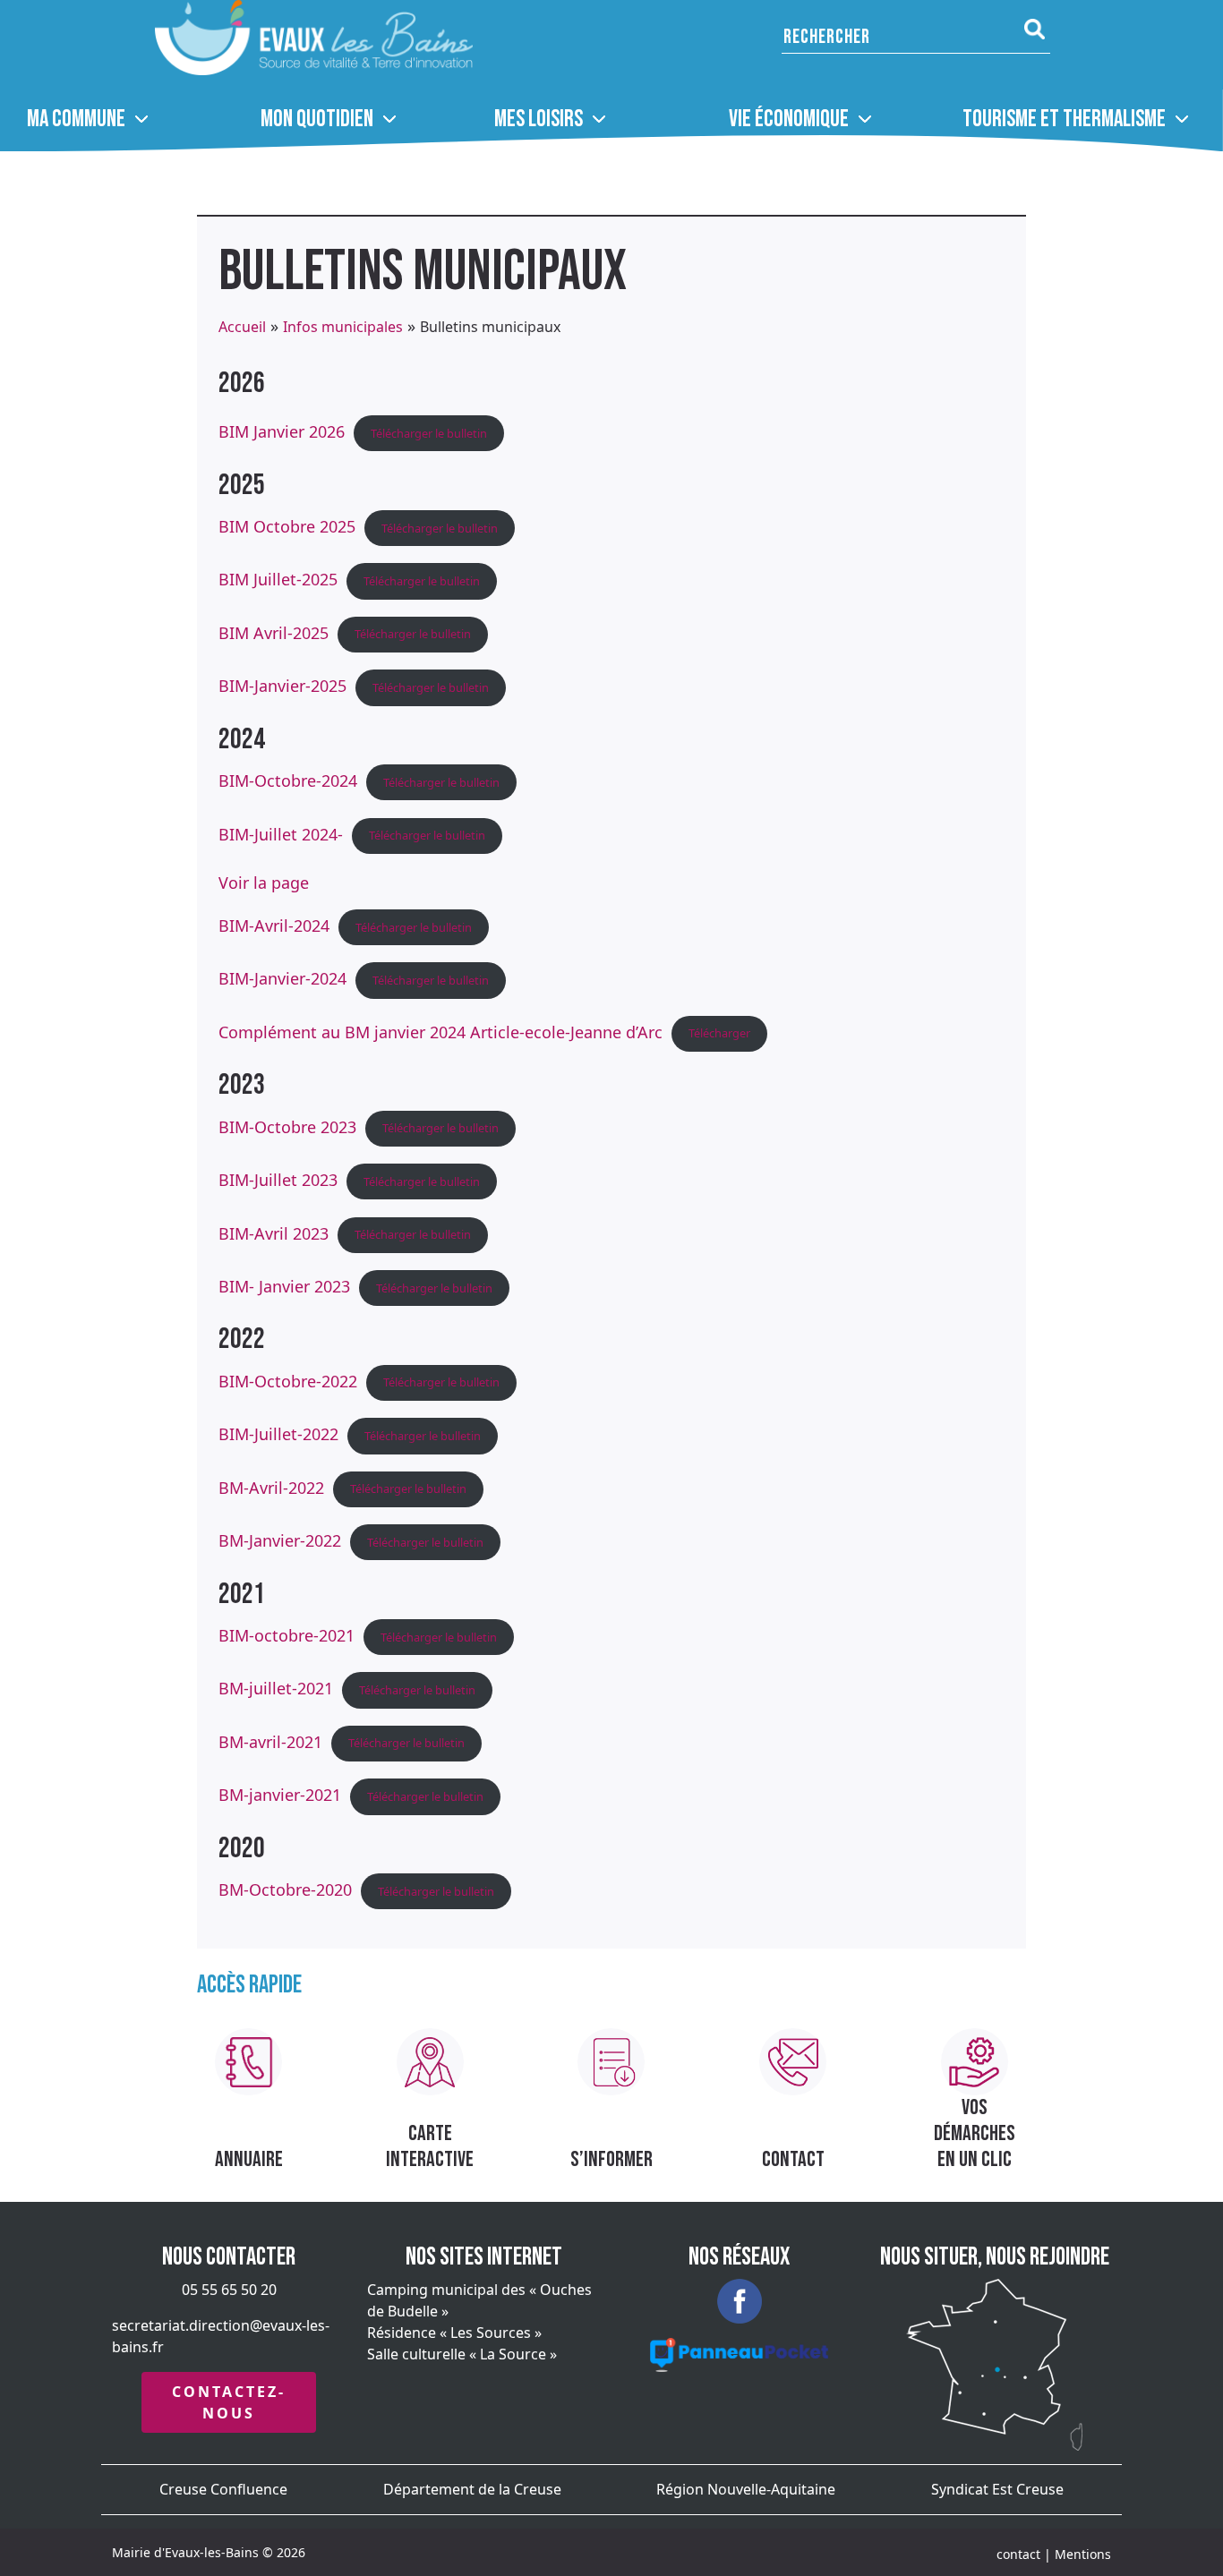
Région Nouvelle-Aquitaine (746, 2489)
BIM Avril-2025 (274, 632)
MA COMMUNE (76, 119)
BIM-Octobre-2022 (288, 1380)
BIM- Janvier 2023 (284, 1286)
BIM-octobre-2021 (287, 1635)
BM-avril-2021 (270, 1741)
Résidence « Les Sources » (454, 2333)
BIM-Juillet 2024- (281, 833)
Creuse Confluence (223, 2489)
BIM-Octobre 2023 (287, 1126)
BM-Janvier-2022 (280, 1540)
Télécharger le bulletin (429, 433)
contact (1018, 2554)
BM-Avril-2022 (271, 1487)
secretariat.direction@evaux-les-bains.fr (221, 2336)
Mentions (1083, 2554)
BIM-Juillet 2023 (278, 1180)
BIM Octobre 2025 (287, 526)
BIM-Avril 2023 (274, 1233)
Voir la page (264, 883)
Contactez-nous (229, 2402)
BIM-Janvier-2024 (282, 978)
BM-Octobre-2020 (285, 1889)
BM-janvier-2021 (280, 1795)
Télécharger (719, 1033)
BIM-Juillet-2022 (278, 1434)
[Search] (1035, 30)
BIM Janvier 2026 (282, 431)
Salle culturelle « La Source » (462, 2354)
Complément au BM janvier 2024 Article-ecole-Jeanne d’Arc (440, 1031)
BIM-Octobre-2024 (288, 780)
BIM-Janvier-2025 (282, 686)
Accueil (242, 327)
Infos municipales (343, 327)
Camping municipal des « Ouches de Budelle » (479, 2300)
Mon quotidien (317, 119)
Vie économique (789, 119)
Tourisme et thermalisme (1064, 119)
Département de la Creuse (472, 2489)
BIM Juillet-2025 (278, 579)
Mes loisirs (539, 119)
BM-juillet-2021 (276, 1688)
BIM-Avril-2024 (274, 925)
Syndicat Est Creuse (997, 2489)
